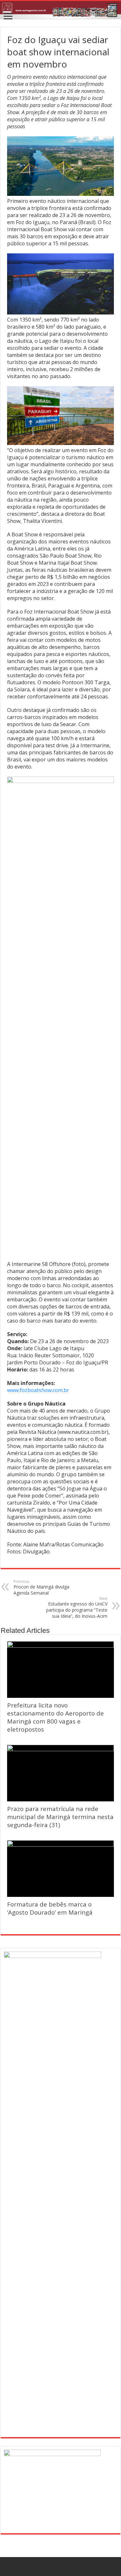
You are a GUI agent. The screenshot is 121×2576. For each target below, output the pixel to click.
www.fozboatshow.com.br (38, 1390)
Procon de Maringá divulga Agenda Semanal (41, 1587)
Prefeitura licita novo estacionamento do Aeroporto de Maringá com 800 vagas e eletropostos (55, 1717)
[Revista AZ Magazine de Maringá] (60, 10)
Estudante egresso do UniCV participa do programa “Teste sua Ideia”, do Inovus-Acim (77, 1607)
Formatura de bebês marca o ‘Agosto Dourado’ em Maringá (50, 1908)
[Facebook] (60, 2567)
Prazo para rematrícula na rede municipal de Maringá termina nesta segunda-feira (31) (60, 1817)
